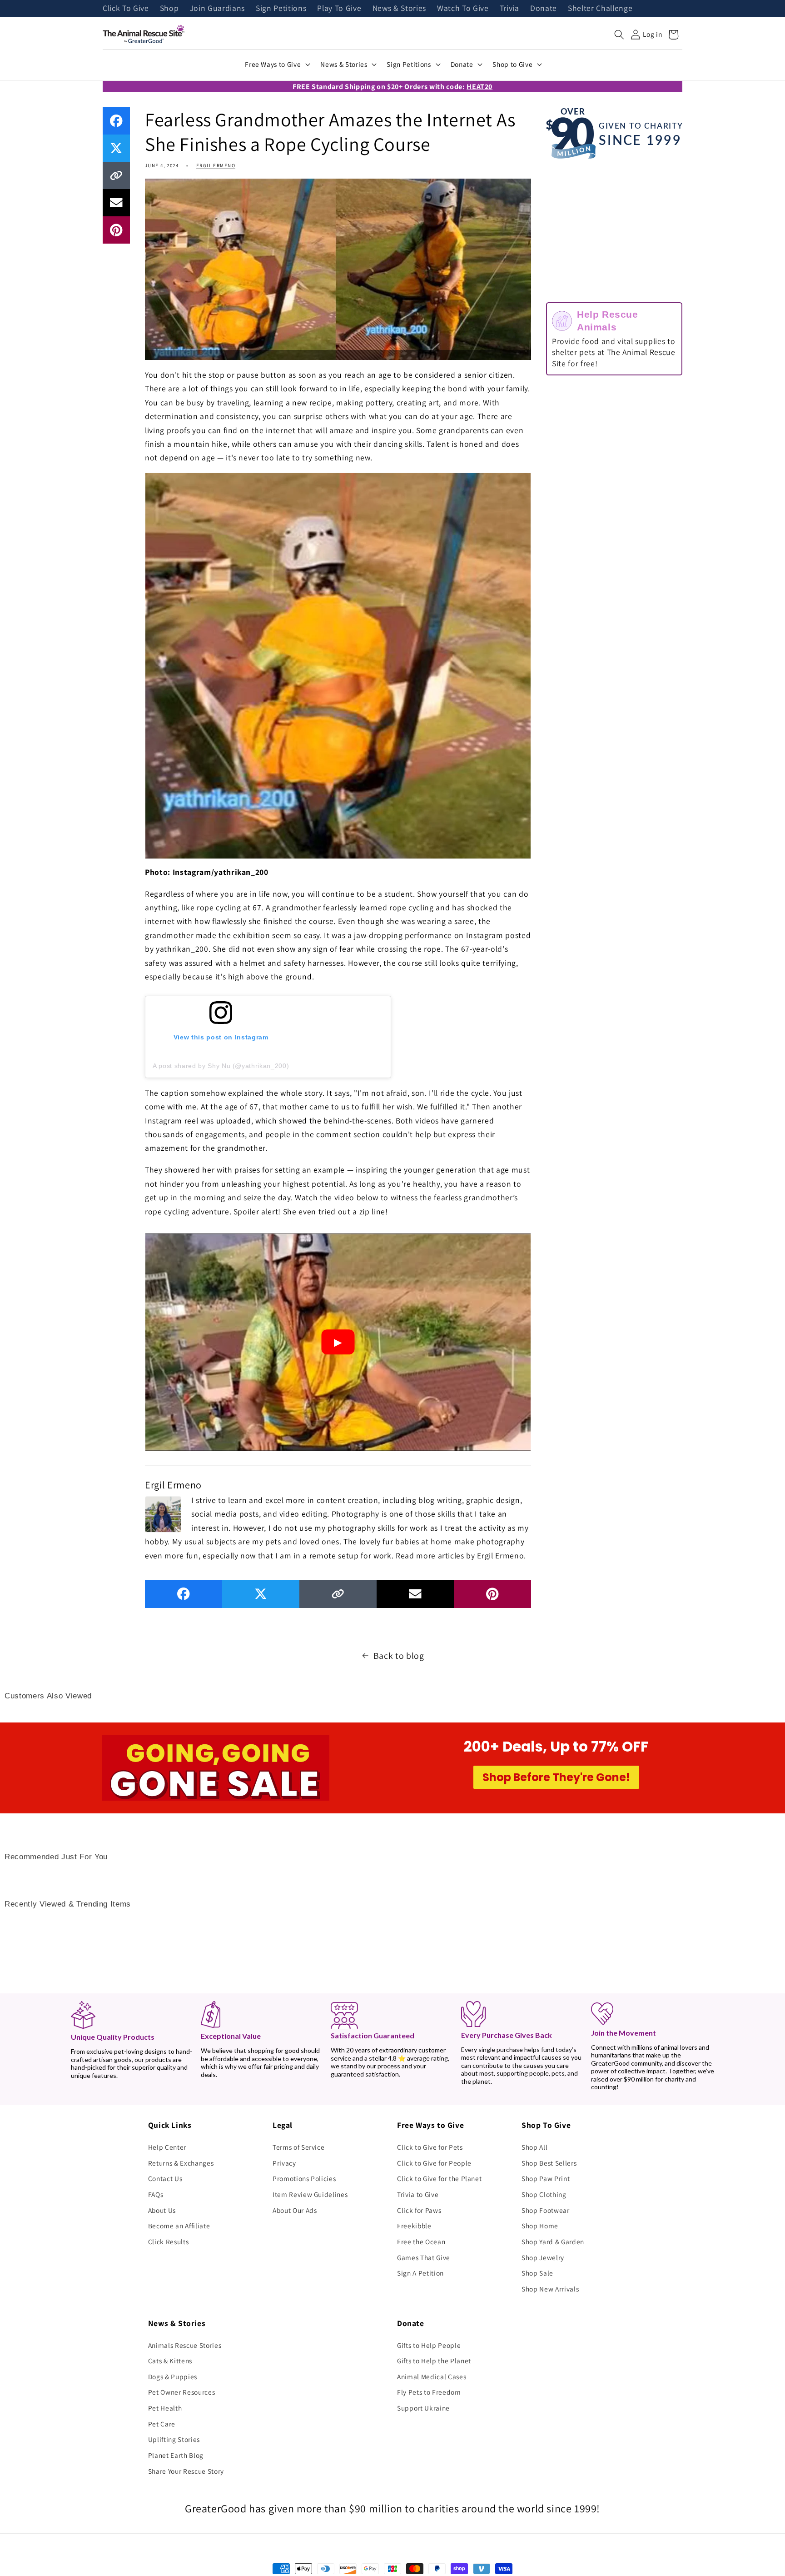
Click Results (169, 2242)
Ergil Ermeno (216, 165)
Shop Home (540, 2226)
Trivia (509, 9)
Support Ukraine (423, 2408)
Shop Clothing (544, 2194)
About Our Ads (295, 2210)
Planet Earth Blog (176, 2455)
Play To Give (339, 9)
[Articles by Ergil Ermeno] (163, 1513)
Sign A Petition (420, 2273)
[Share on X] (116, 148)
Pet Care (162, 2424)
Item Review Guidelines (310, 2194)
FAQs (156, 2194)
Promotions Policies (304, 2178)
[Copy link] (116, 175)
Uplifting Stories (174, 2439)
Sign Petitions (281, 9)
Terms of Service (299, 2147)
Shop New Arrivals (550, 2289)
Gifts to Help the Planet (434, 2361)
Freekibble (414, 2226)
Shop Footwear (546, 2210)
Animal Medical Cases (432, 2376)
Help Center (167, 2147)
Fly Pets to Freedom (429, 2392)
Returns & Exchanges (181, 2163)
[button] (619, 35)
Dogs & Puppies (173, 2376)
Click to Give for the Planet (439, 2178)
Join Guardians (217, 9)
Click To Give (126, 9)
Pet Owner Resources (182, 2392)
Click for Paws (419, 2210)
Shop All (534, 2147)
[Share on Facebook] (116, 121)
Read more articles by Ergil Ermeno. (461, 1555)
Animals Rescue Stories (185, 2345)
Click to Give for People (434, 2163)
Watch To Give (463, 9)
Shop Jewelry (543, 2257)
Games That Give (424, 2257)
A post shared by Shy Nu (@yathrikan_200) (221, 1066)
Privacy (284, 2163)
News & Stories (399, 9)
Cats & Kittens (170, 2361)
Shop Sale (537, 2273)
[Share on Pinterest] (116, 230)
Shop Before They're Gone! (556, 1777)
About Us (162, 2210)
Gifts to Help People (429, 2345)
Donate (544, 9)
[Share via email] (116, 203)
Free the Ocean (421, 2242)
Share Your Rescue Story (186, 2471)
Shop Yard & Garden (553, 2242)
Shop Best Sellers (549, 2163)
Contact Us (165, 2178)
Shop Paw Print (546, 2178)
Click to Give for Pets (430, 2147)
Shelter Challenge (600, 9)
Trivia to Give (418, 2194)
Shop (169, 9)
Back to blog (399, 1656)
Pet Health (165, 2408)
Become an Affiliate (179, 2226)
